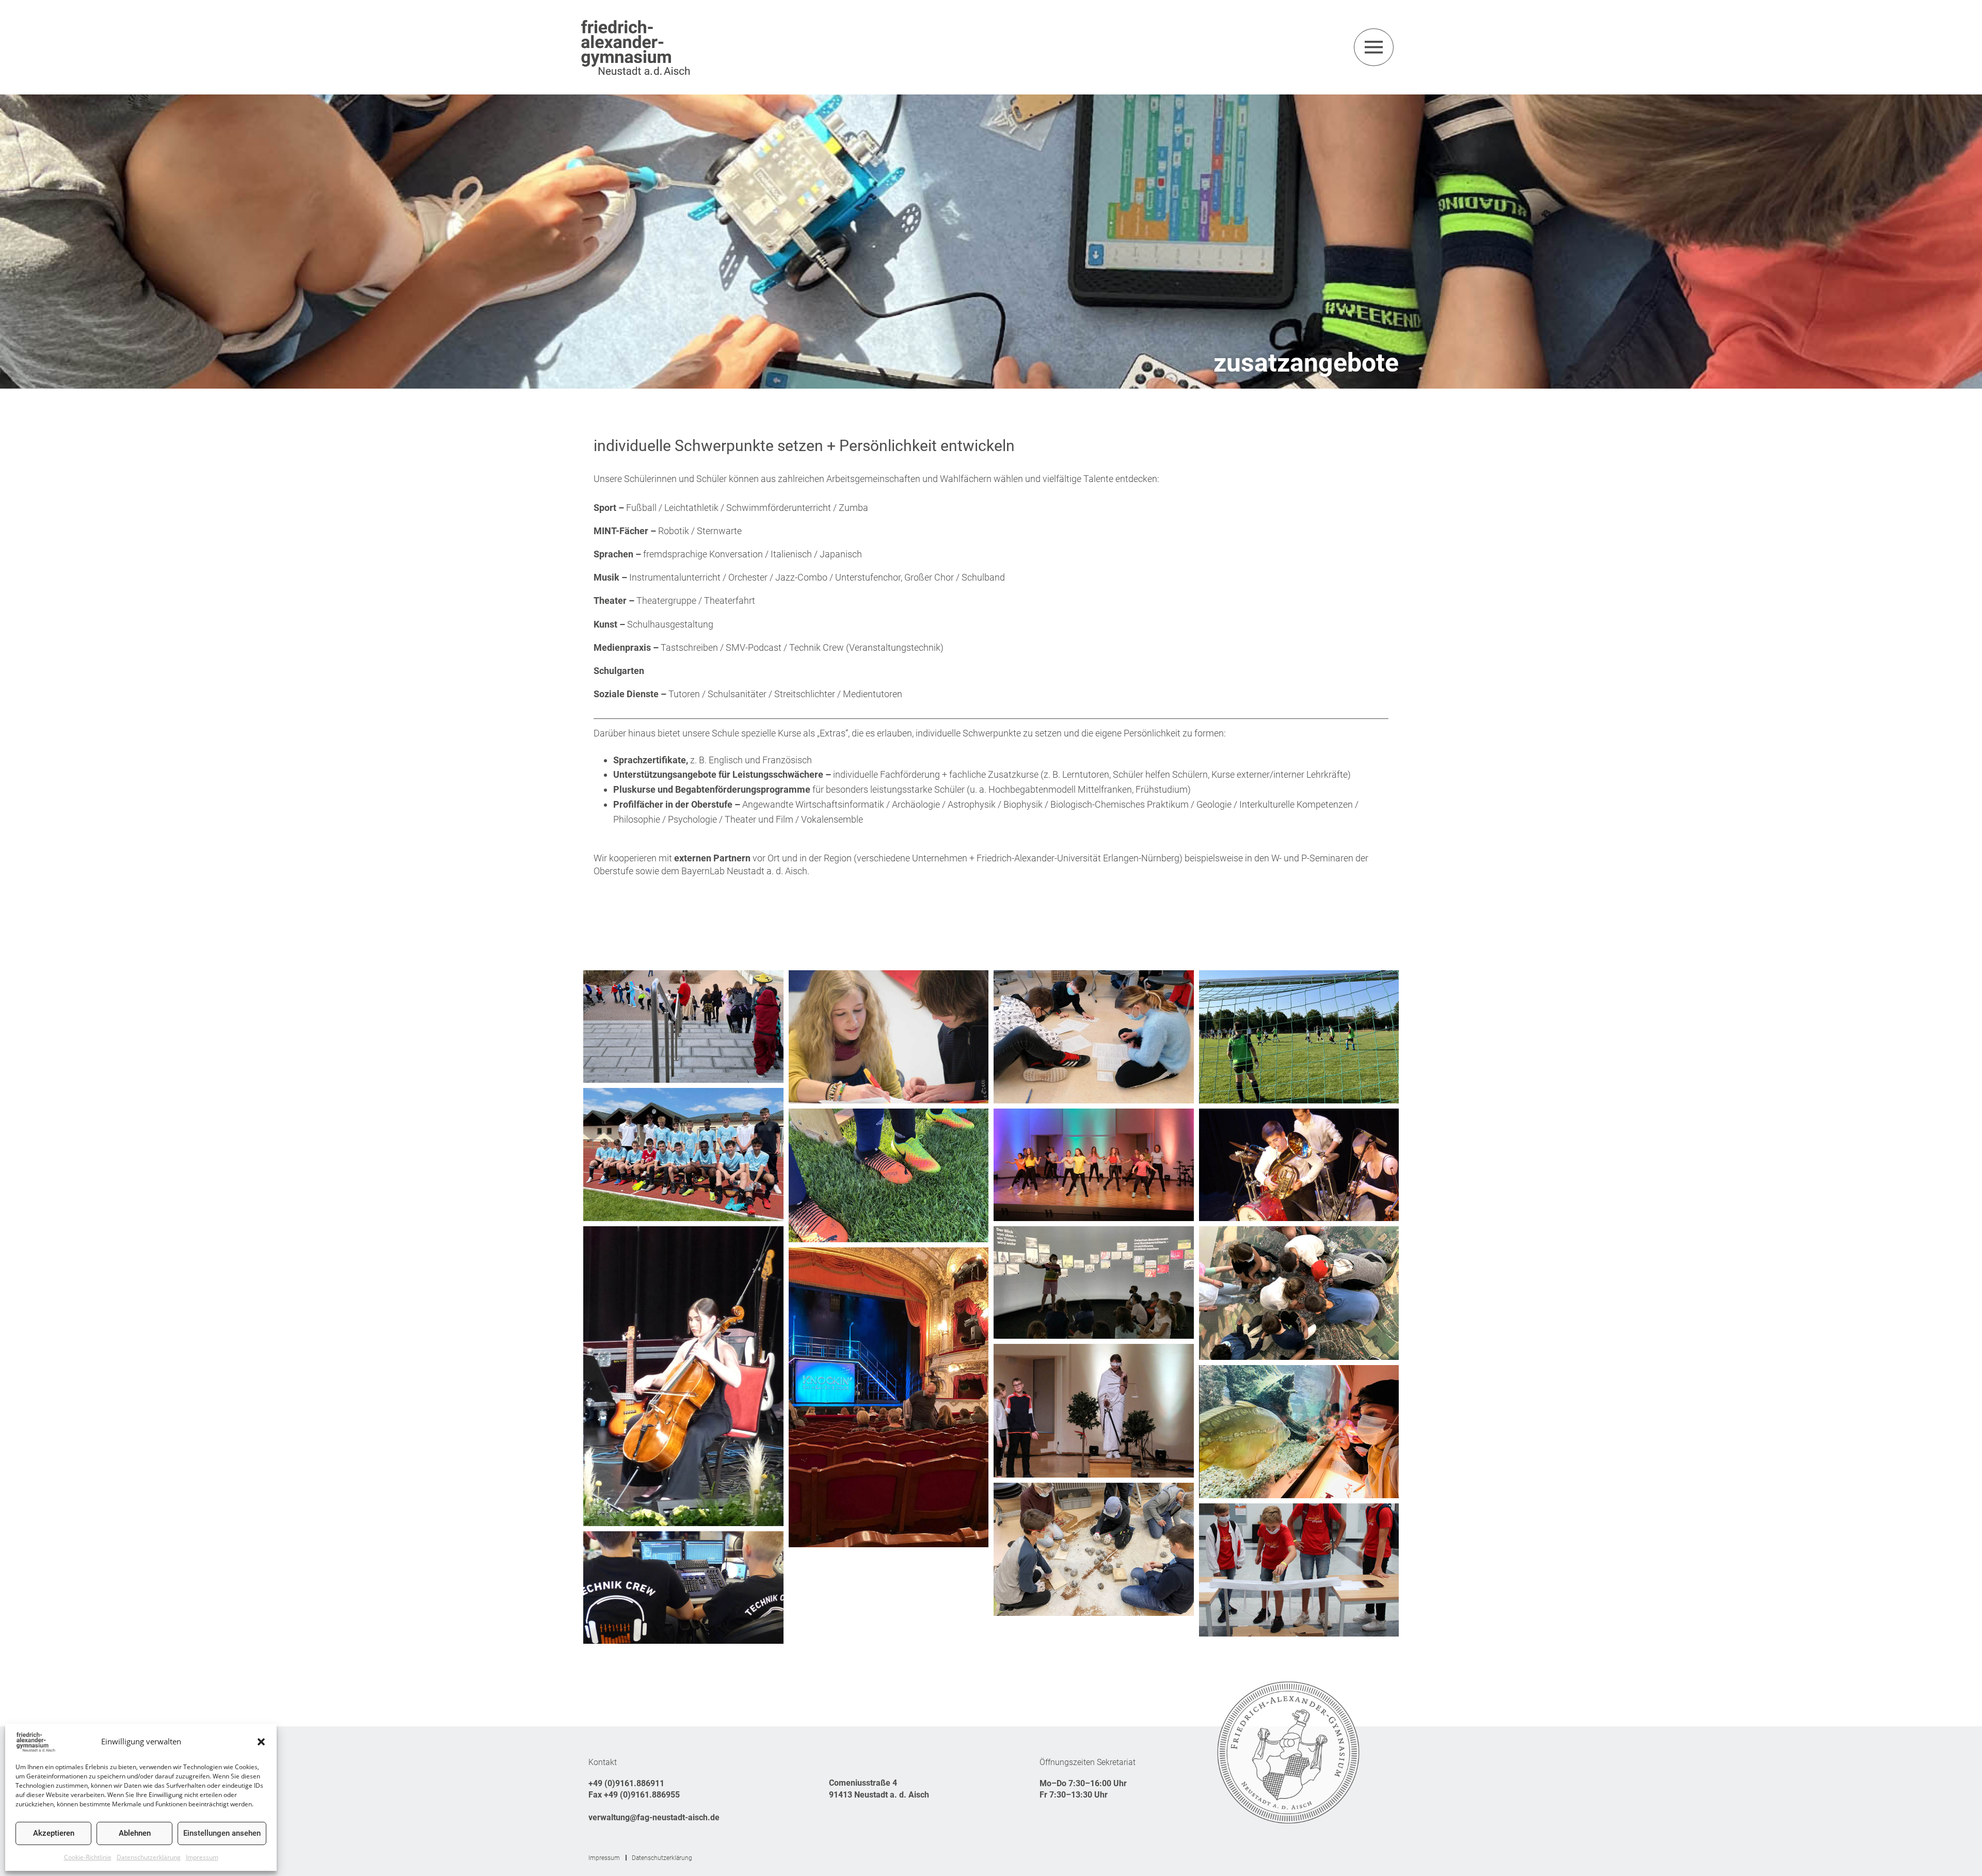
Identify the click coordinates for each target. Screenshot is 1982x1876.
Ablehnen (135, 1833)
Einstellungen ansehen (222, 1833)
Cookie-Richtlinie (88, 1857)
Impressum (202, 1857)
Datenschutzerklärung (149, 1857)
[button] (261, 1742)
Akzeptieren (54, 1833)
